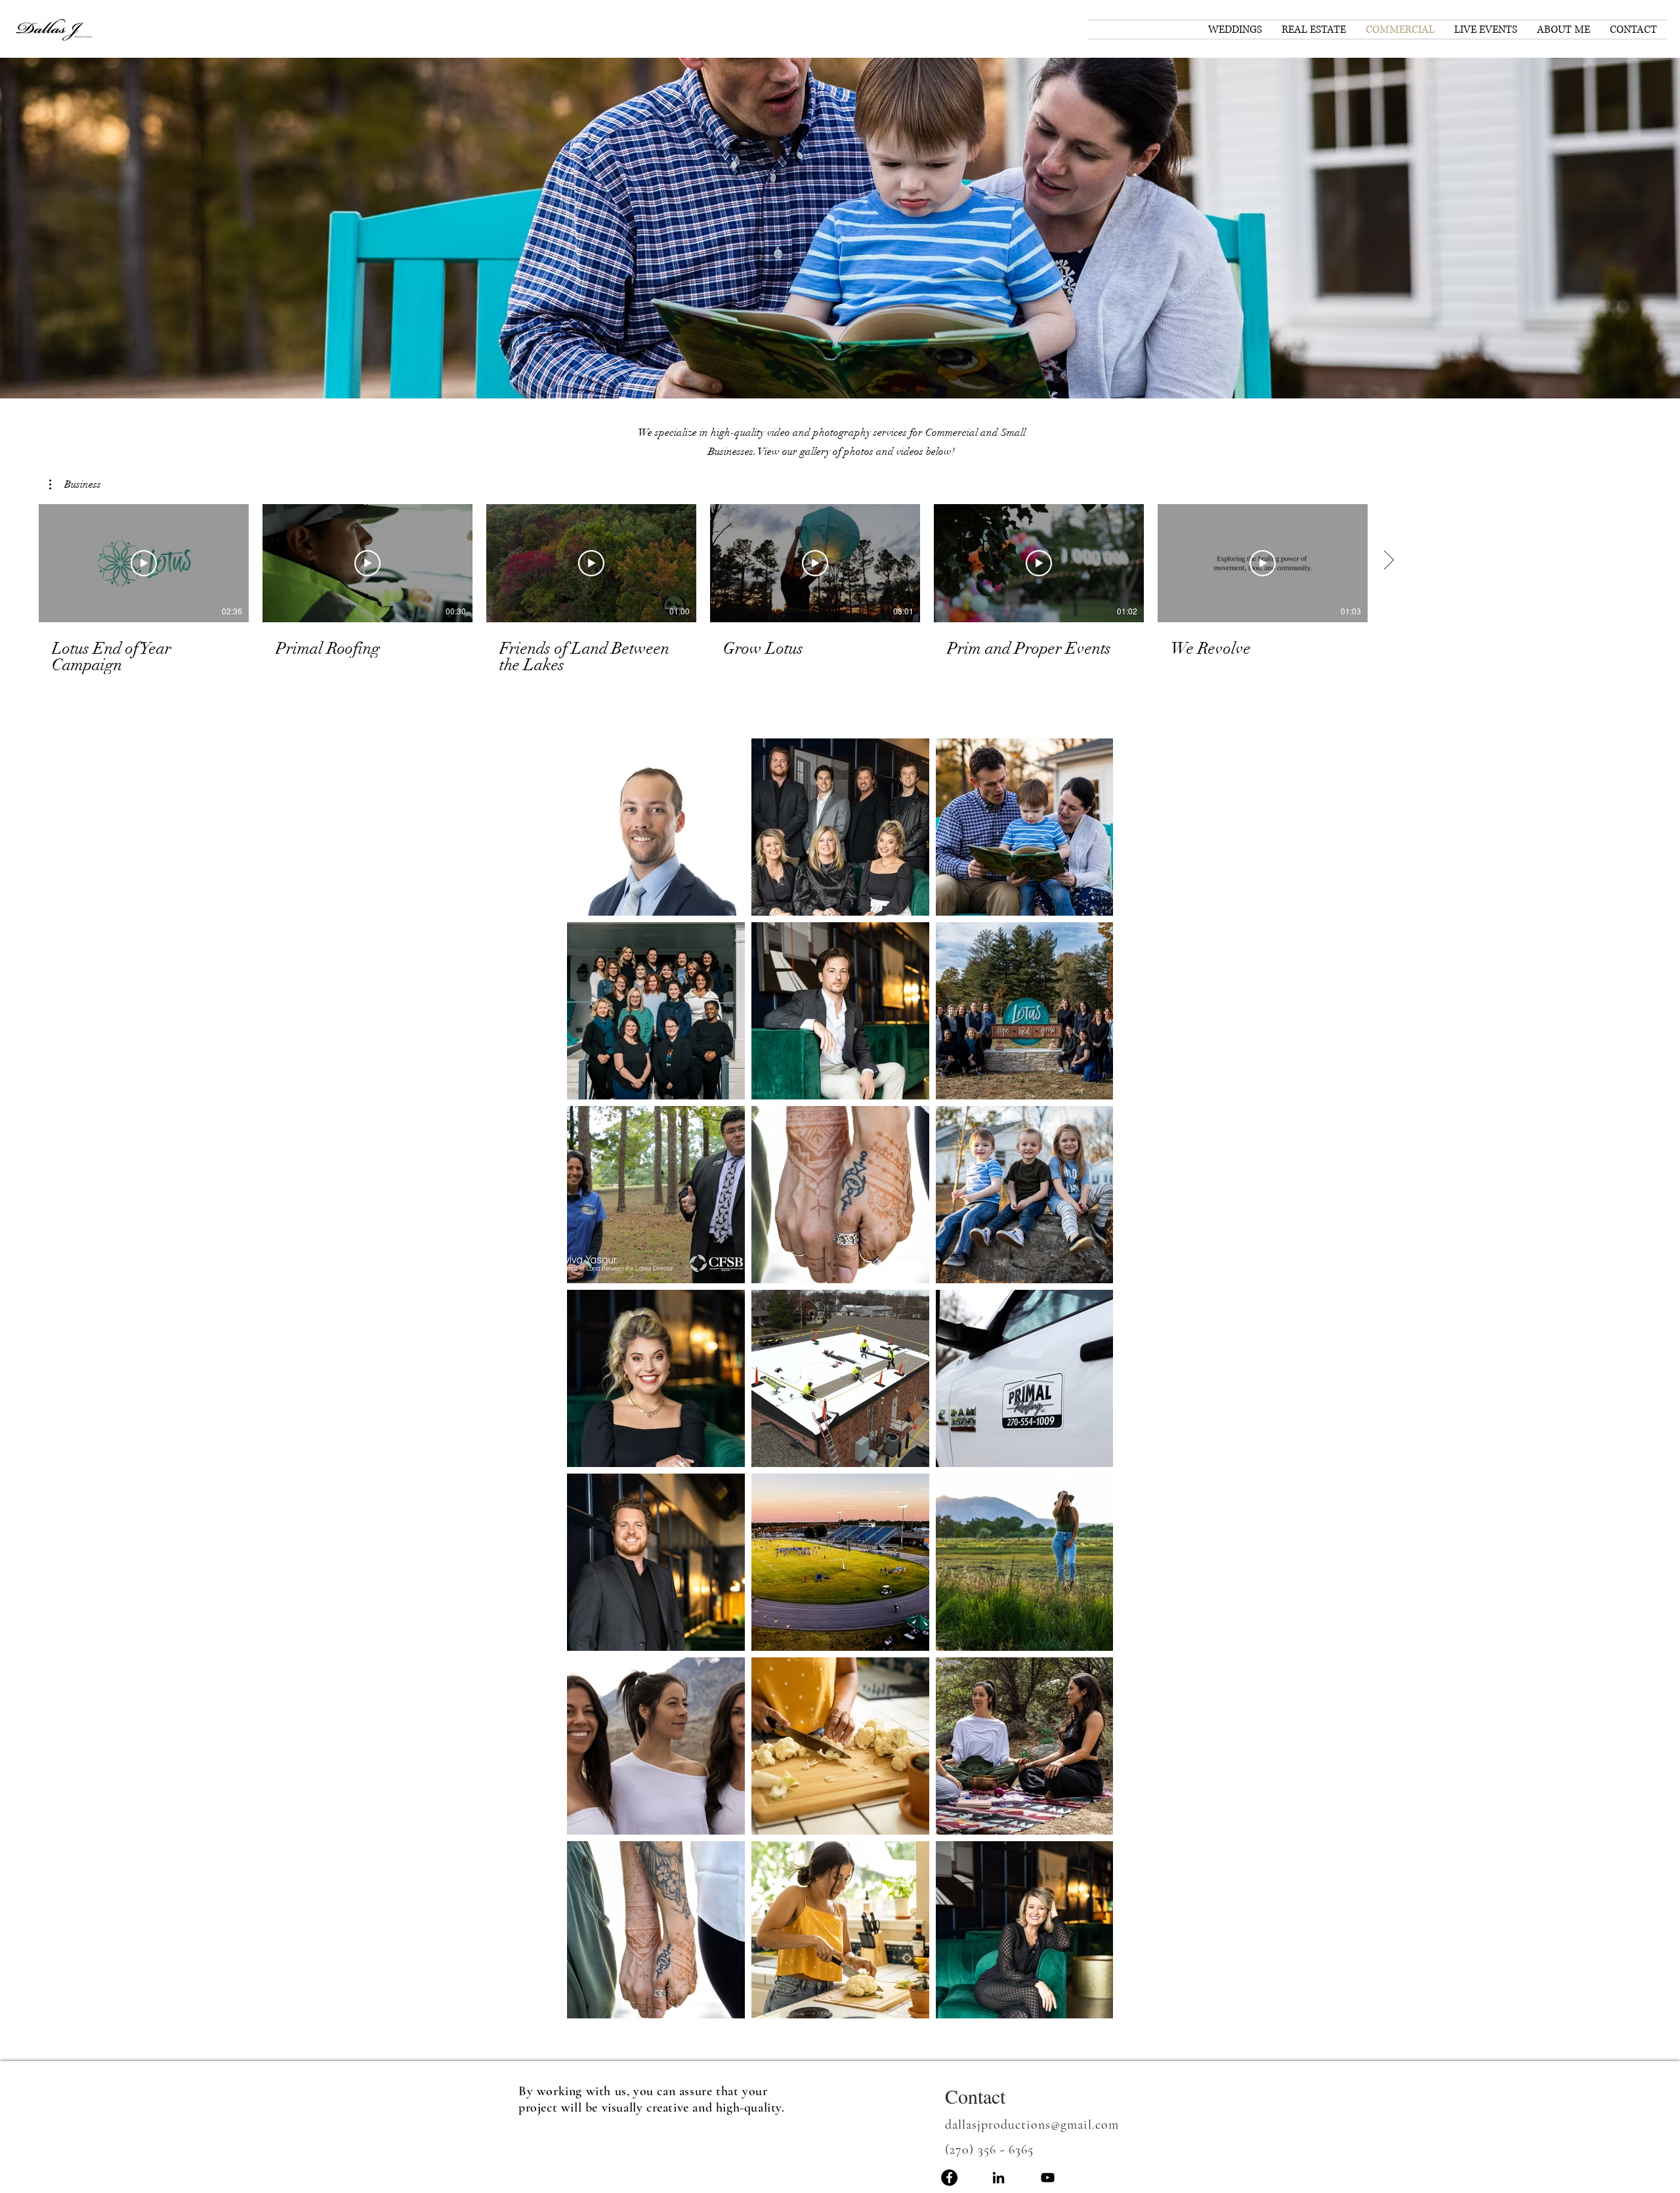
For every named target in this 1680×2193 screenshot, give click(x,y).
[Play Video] (144, 563)
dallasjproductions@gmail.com (1032, 2125)
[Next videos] (1388, 561)
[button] (840, 228)
